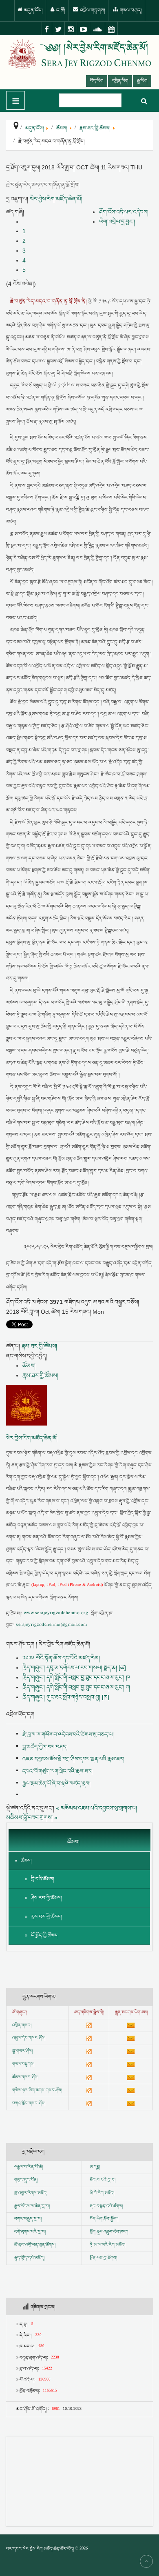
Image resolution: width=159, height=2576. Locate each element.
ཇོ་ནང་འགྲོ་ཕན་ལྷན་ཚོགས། (35, 2245)
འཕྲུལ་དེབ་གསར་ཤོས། (29, 2038)
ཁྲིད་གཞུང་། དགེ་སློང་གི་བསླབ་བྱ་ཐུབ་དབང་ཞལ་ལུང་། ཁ (76, 1677)
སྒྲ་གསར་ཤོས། (22, 2051)
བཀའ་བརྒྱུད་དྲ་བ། (28, 2219)
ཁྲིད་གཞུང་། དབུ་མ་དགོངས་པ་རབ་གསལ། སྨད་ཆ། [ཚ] (74, 1668)
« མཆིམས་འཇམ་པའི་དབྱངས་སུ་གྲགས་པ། (96, 1808)
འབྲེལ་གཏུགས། (92, 10)
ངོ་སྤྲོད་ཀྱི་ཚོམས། (45, 1935)
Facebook (47, 29)
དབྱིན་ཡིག (120, 81)
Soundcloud (98, 29)
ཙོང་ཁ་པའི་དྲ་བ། (103, 2180)
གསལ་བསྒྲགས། (23, 2064)
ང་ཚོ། (60, 10)
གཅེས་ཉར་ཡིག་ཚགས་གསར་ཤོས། (37, 2090)
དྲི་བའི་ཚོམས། (43, 1879)
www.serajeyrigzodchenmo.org (56, 1613)
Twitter (59, 29)
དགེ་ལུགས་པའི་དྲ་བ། (30, 2232)
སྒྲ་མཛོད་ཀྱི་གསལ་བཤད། (45, 1747)
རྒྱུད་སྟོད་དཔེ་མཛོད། (29, 2258)
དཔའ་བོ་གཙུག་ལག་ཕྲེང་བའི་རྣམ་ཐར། (57, 1771)
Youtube (84, 29)
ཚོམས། (29, 1366)
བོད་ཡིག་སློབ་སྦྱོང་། (104, 2219)
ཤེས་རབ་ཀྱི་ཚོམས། (46, 1898)
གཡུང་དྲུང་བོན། (26, 2180)
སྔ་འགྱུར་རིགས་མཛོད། (31, 2193)
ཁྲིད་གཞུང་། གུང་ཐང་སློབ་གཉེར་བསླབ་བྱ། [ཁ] (66, 1697)
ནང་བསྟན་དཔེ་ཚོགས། (106, 2206)
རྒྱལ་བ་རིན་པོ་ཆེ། (30, 2167)
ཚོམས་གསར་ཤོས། (25, 2077)
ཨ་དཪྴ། (95, 2167)
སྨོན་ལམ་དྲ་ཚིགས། (103, 2258)
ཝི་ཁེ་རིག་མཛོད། (102, 2193)
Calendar (112, 29)
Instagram (71, 29)
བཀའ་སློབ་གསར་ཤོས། (29, 2103)
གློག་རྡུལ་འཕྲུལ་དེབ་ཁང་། (109, 2232)
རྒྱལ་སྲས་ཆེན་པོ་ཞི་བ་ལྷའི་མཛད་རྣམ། (56, 1783)
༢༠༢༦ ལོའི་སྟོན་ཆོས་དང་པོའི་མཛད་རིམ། (61, 1658)
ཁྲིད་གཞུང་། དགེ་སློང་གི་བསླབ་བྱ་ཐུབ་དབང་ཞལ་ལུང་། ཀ (76, 1687)
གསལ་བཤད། (130, 10)
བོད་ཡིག (97, 81)
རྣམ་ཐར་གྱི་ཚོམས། (39, 1346)
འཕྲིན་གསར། (22, 2025)
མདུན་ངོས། (33, 10)
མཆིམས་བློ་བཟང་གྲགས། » (32, 1817)
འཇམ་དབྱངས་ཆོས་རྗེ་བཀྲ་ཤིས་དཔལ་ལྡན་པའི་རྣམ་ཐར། (73, 1759)
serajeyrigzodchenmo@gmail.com (51, 1625)
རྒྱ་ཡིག (142, 81)
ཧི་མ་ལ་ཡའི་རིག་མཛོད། (107, 2245)
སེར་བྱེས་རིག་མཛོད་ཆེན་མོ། (56, 199)
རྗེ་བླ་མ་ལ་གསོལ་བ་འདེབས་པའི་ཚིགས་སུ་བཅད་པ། (68, 1734)
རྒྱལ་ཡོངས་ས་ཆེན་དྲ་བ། (32, 2206)
